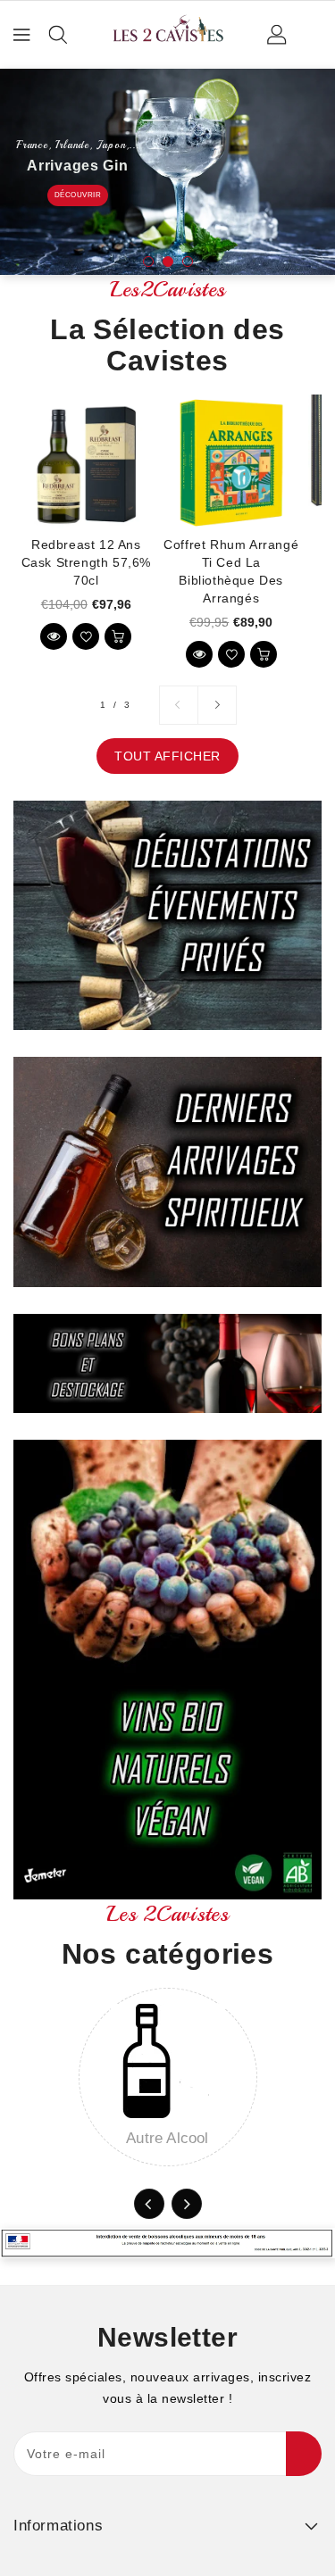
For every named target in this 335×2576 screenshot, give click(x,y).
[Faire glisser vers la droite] (217, 705)
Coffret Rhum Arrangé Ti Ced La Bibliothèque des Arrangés (231, 571)
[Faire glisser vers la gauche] (179, 705)
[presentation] (149, 2204)
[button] (148, 262)
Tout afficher (167, 756)
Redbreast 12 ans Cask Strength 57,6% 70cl (86, 562)
